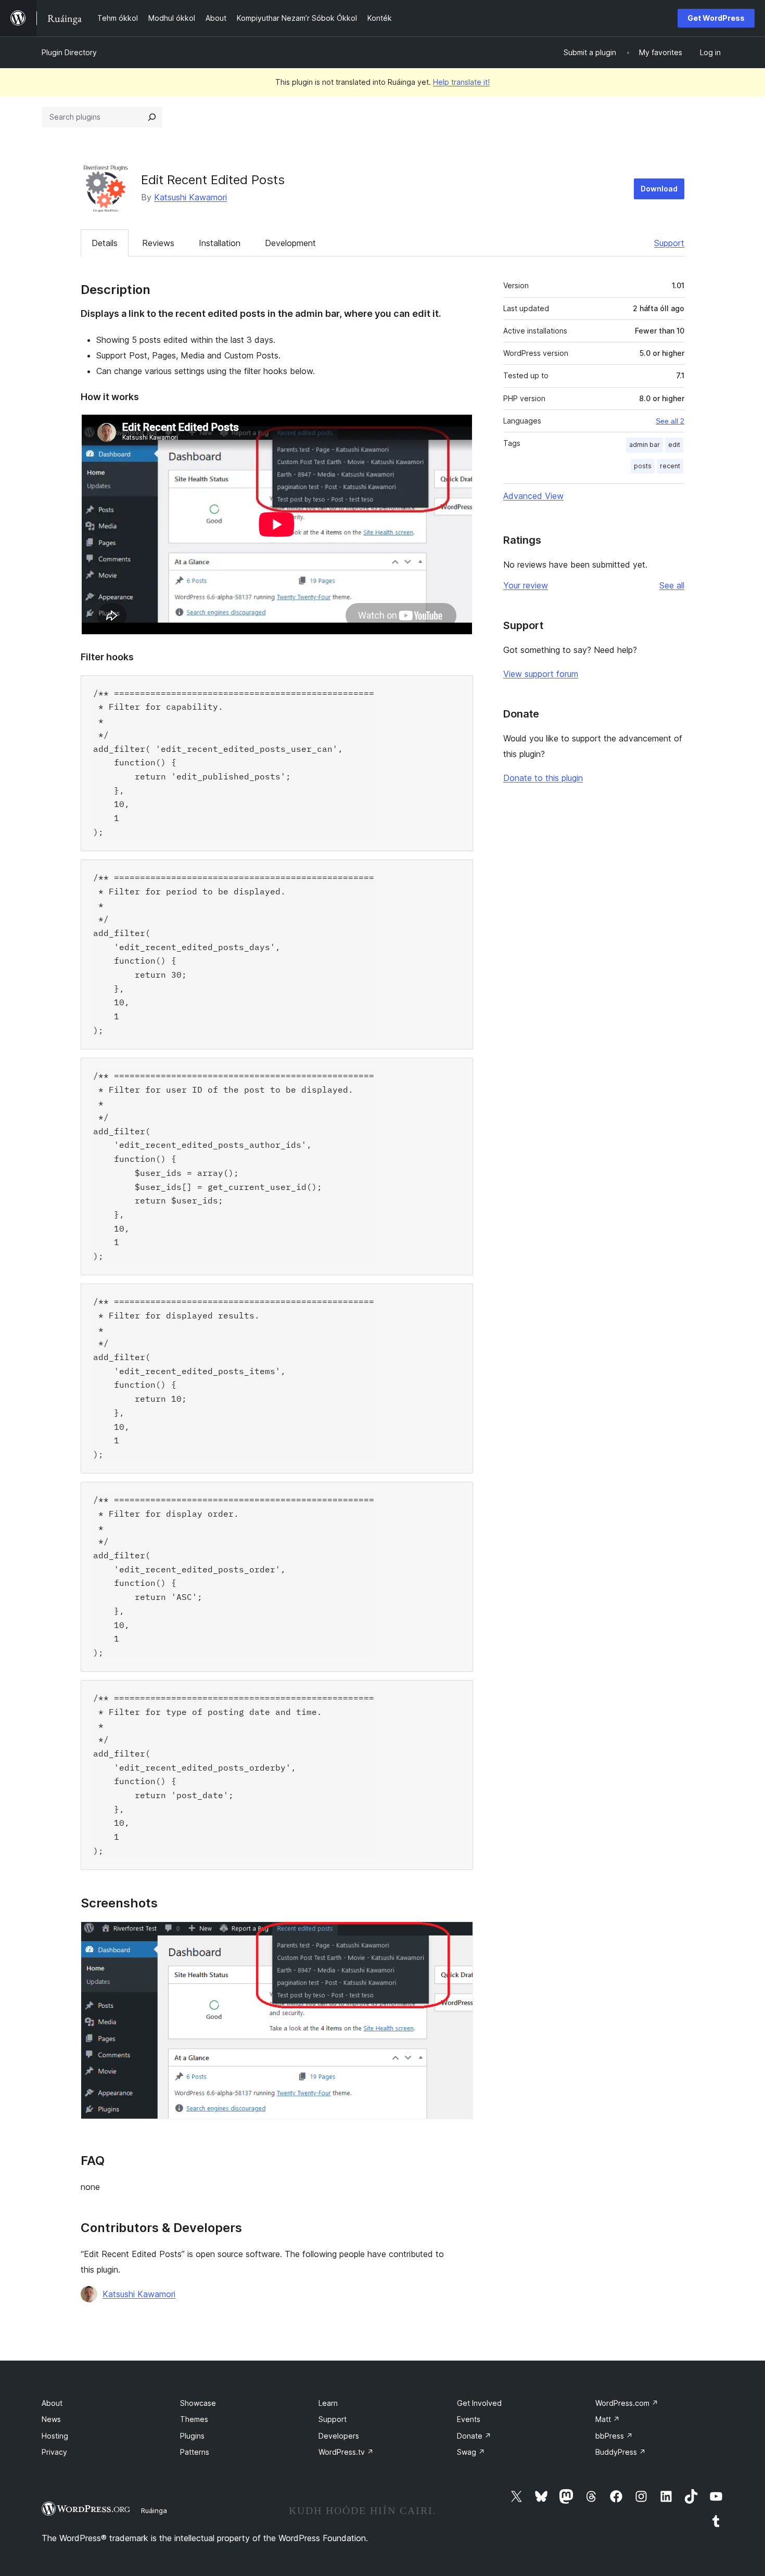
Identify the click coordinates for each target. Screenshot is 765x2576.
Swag (471, 2452)
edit (674, 445)
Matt (608, 2419)
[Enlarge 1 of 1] (459, 1936)
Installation (220, 243)
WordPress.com (627, 2403)
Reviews (158, 243)
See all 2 (670, 421)
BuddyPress (621, 2452)
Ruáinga (154, 2510)
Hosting (55, 2436)
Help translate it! (461, 82)
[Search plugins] (152, 117)
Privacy (54, 2452)
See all (672, 585)
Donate (474, 2436)
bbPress (614, 2436)
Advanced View (533, 496)
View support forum (541, 674)
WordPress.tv (346, 2452)
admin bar (645, 445)
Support (669, 243)
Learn (328, 2403)
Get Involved (479, 2403)
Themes (194, 2419)
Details (105, 243)
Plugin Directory (69, 52)
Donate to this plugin (543, 778)
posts (643, 466)
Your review (526, 585)
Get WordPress (716, 18)
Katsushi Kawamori (190, 197)
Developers (339, 2436)
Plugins (192, 2436)
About (52, 2403)
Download (659, 189)
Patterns (195, 2452)
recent (670, 466)
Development (290, 243)
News (51, 2419)
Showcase (198, 2403)
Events (469, 2419)
